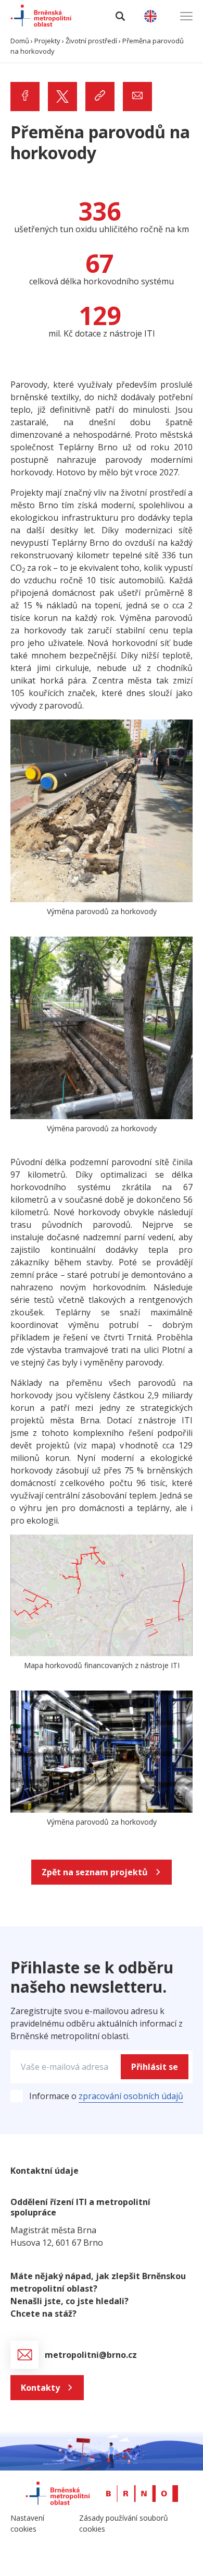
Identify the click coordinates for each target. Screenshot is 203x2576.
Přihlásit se (155, 2067)
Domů (20, 41)
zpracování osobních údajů (131, 2096)
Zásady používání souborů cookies (124, 2523)
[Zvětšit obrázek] (179, 733)
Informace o (106, 2096)
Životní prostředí (91, 41)
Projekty (47, 41)
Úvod (27, 64)
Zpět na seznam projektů (95, 1872)
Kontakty (40, 2388)
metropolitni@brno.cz (92, 2355)
